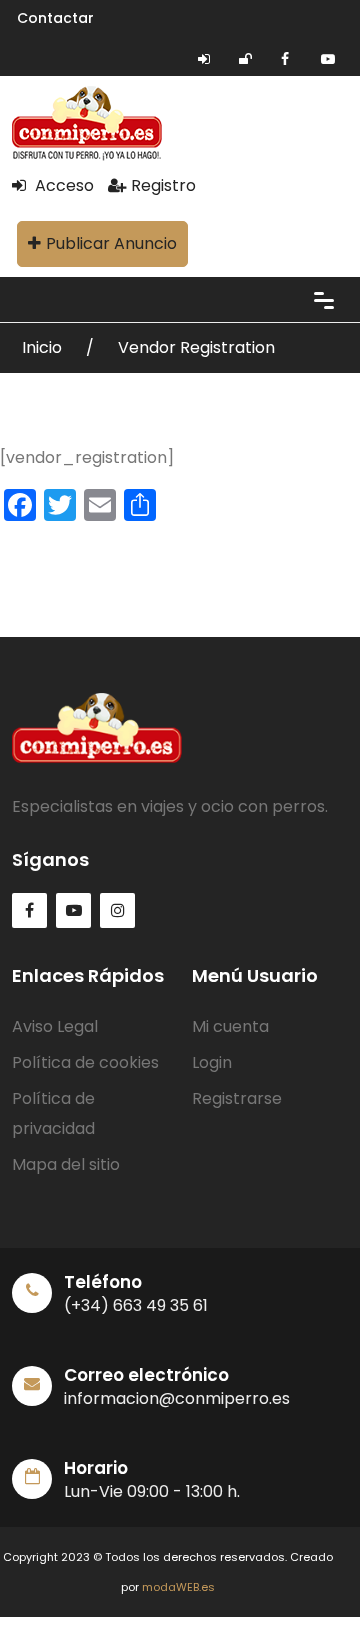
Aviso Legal (55, 1026)
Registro (163, 185)
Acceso (62, 185)
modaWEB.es (178, 1587)
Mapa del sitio (66, 1164)
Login (212, 1062)
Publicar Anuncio (111, 243)
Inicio (44, 347)
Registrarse (237, 1098)
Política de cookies (85, 1062)
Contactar (55, 18)
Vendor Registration (196, 347)
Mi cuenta (230, 1026)
